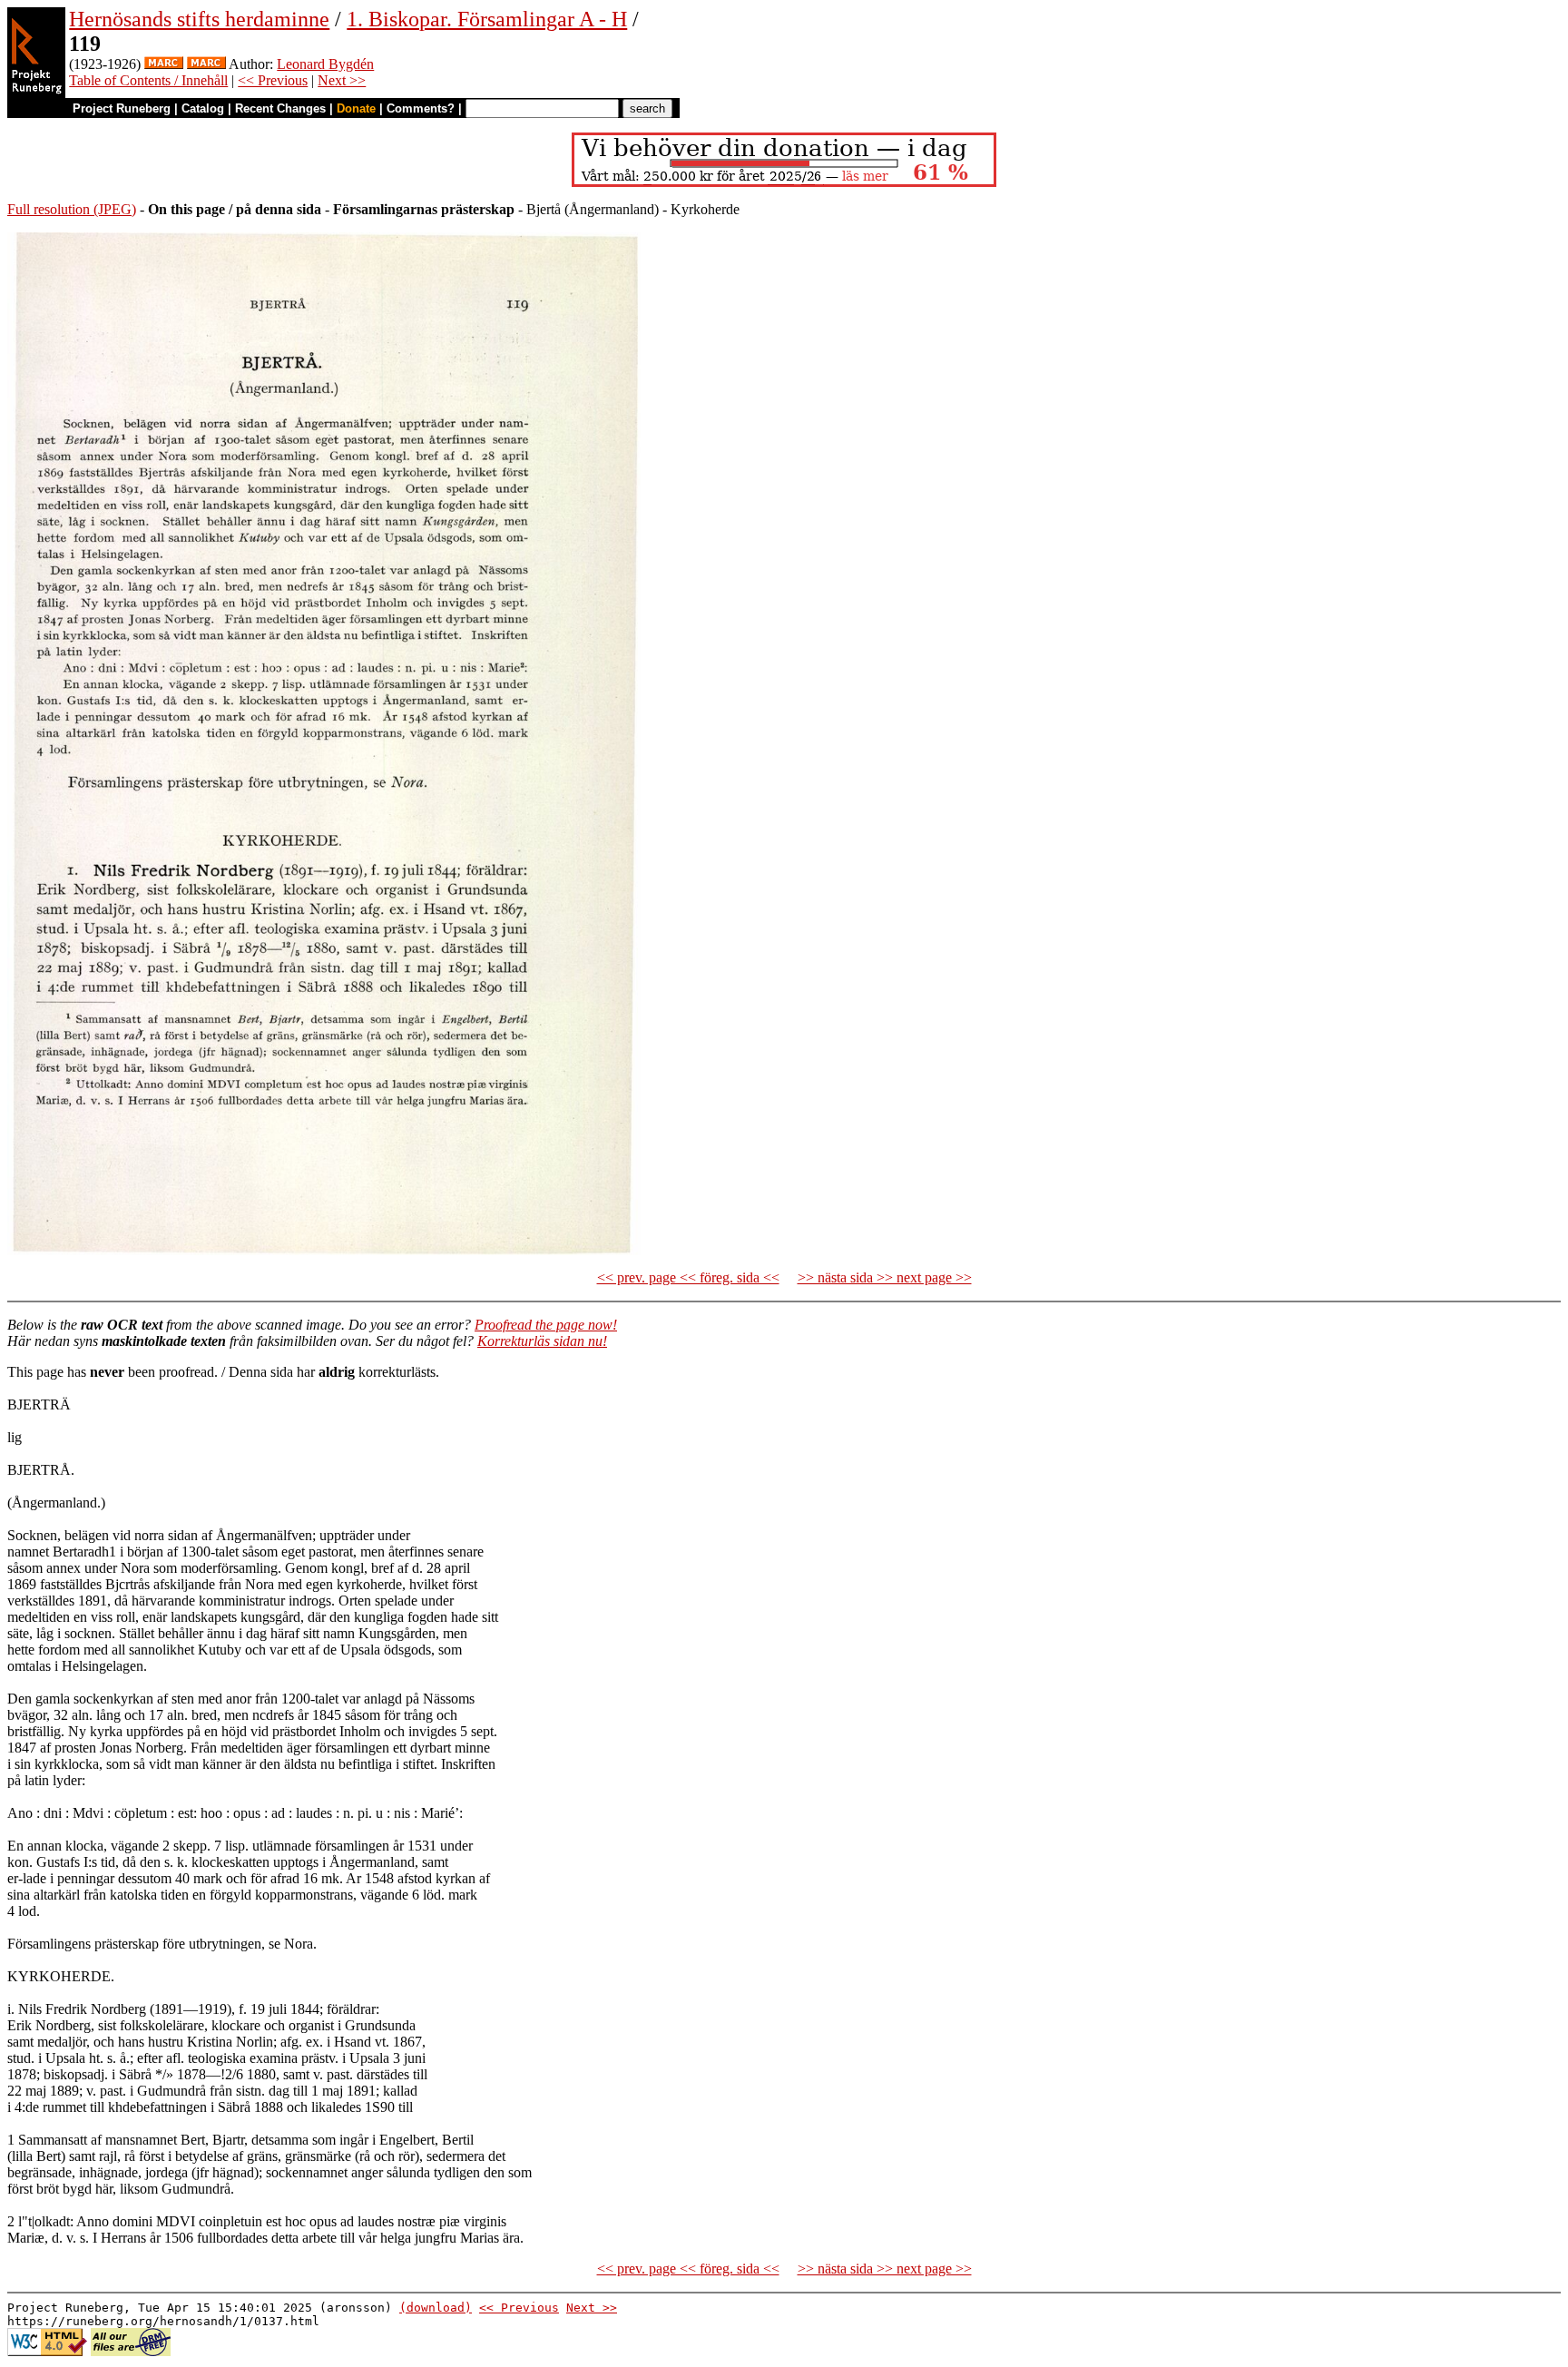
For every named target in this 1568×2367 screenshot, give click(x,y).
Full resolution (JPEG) (72, 209)
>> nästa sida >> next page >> (885, 1277)
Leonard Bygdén (325, 64)
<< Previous (273, 80)
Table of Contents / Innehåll (148, 80)
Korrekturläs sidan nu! (542, 1341)
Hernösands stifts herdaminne (199, 19)
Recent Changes (280, 108)
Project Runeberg (122, 108)
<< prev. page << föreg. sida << (688, 1277)
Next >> (342, 80)
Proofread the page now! (546, 1325)
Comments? (421, 108)
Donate (356, 108)
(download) (436, 2308)
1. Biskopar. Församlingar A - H (487, 19)
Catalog (203, 108)
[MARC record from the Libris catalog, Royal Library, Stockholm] (164, 64)
